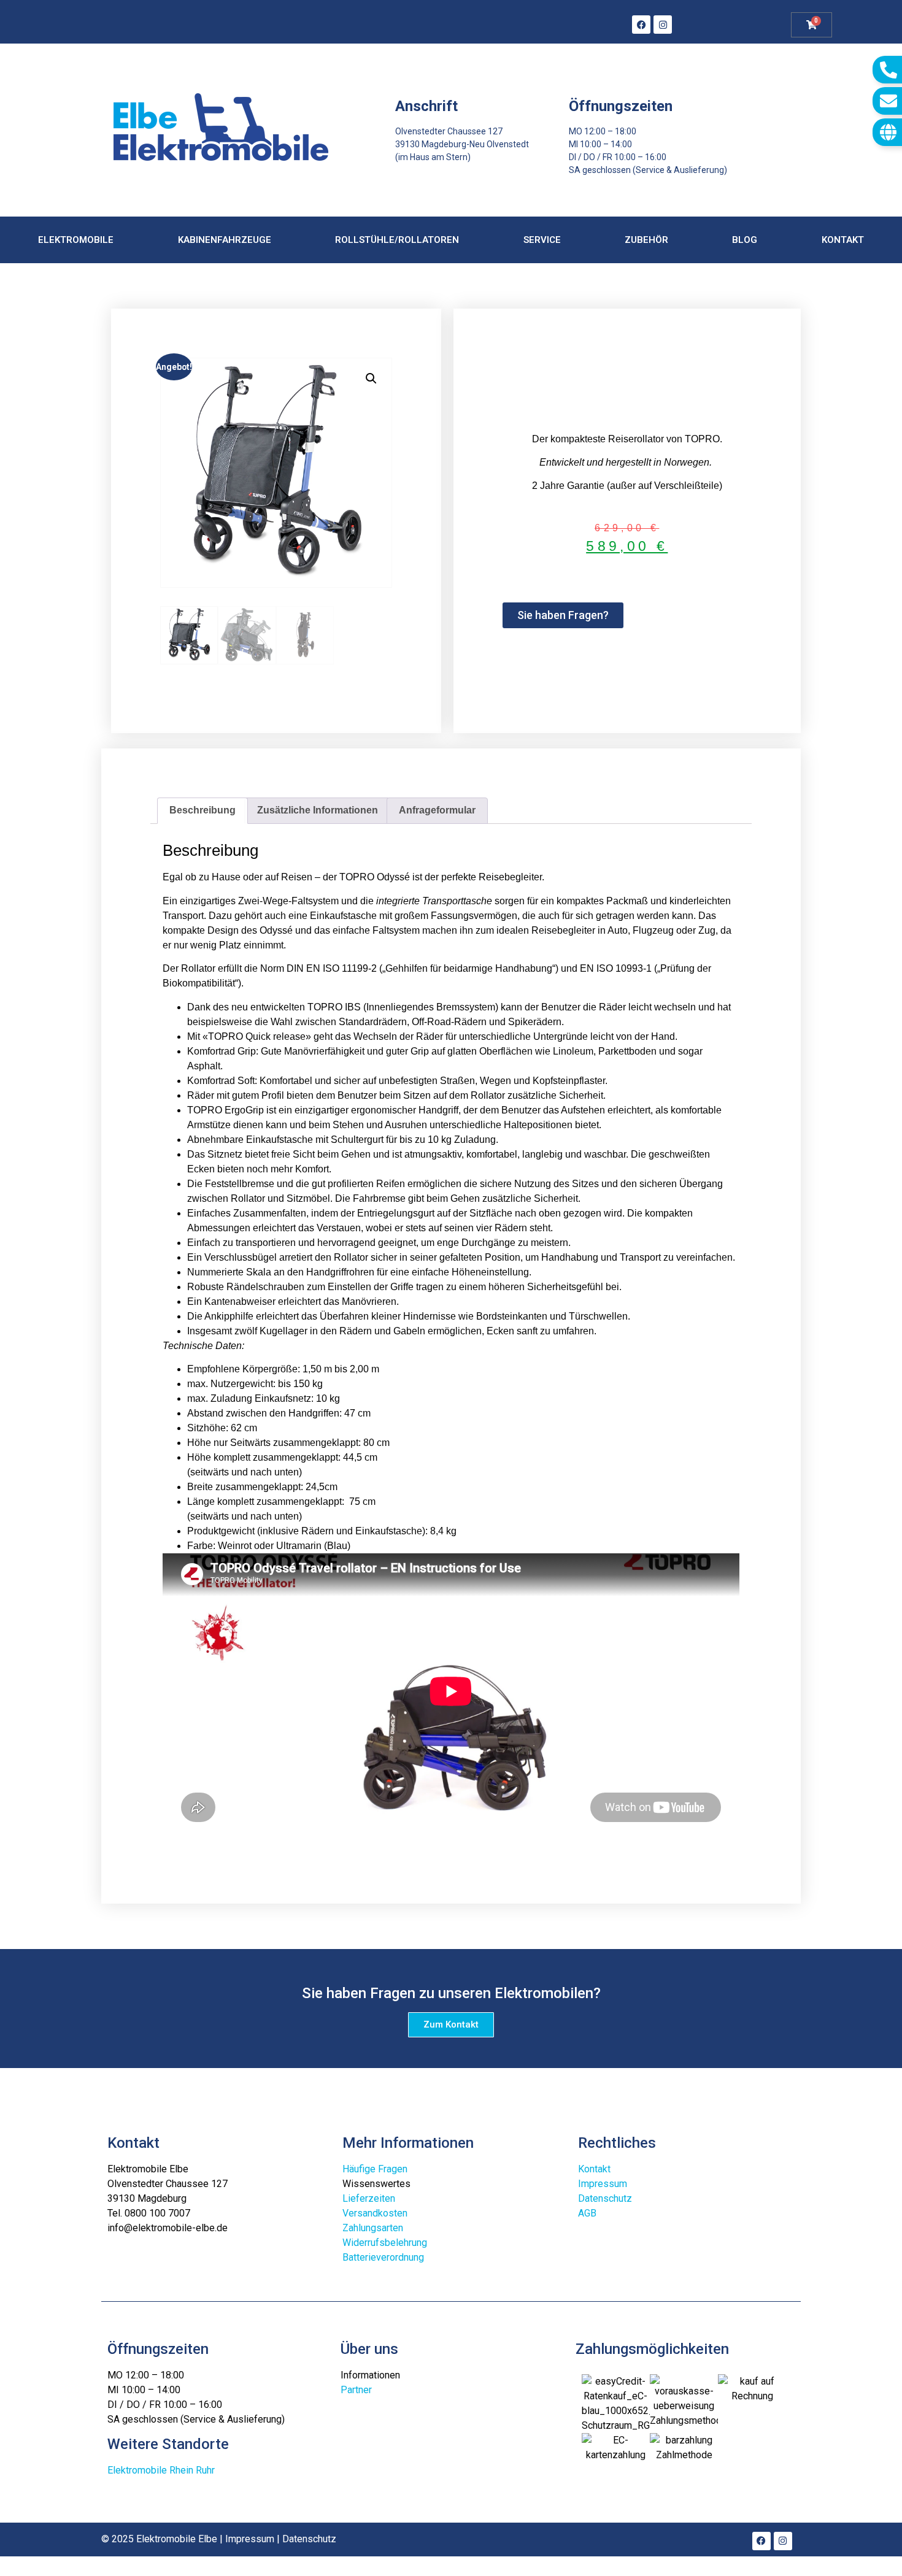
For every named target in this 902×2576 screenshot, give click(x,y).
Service (542, 240)
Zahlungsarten (373, 2228)
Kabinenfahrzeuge (225, 240)
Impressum (603, 2184)
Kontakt (843, 240)
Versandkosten (375, 2213)
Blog (745, 240)
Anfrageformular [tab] (437, 810)
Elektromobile (76, 240)
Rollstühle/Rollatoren (397, 240)
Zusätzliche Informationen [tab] (318, 810)
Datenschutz (605, 2198)
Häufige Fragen (375, 2169)
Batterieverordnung (383, 2257)
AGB (587, 2213)
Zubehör (646, 240)
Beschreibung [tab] (202, 810)
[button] (371, 379)
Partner (356, 2390)
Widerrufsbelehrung (385, 2243)
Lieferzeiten (369, 2198)
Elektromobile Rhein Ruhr (161, 2470)
